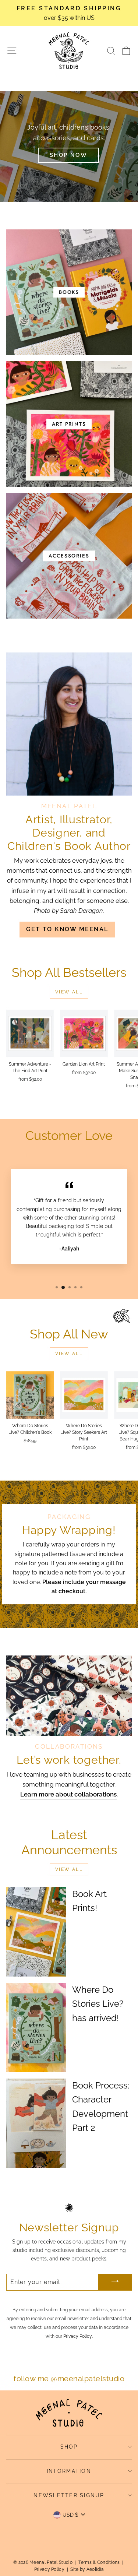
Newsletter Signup (69, 2495)
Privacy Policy (78, 2336)
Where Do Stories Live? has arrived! (98, 2004)
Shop (69, 2447)
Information (69, 2471)
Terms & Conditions (99, 2562)
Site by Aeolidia (87, 2569)
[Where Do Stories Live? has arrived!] (36, 2028)
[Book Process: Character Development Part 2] (36, 2123)
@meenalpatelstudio (88, 2379)
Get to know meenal (67, 929)
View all (69, 992)
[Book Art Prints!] (36, 1932)
